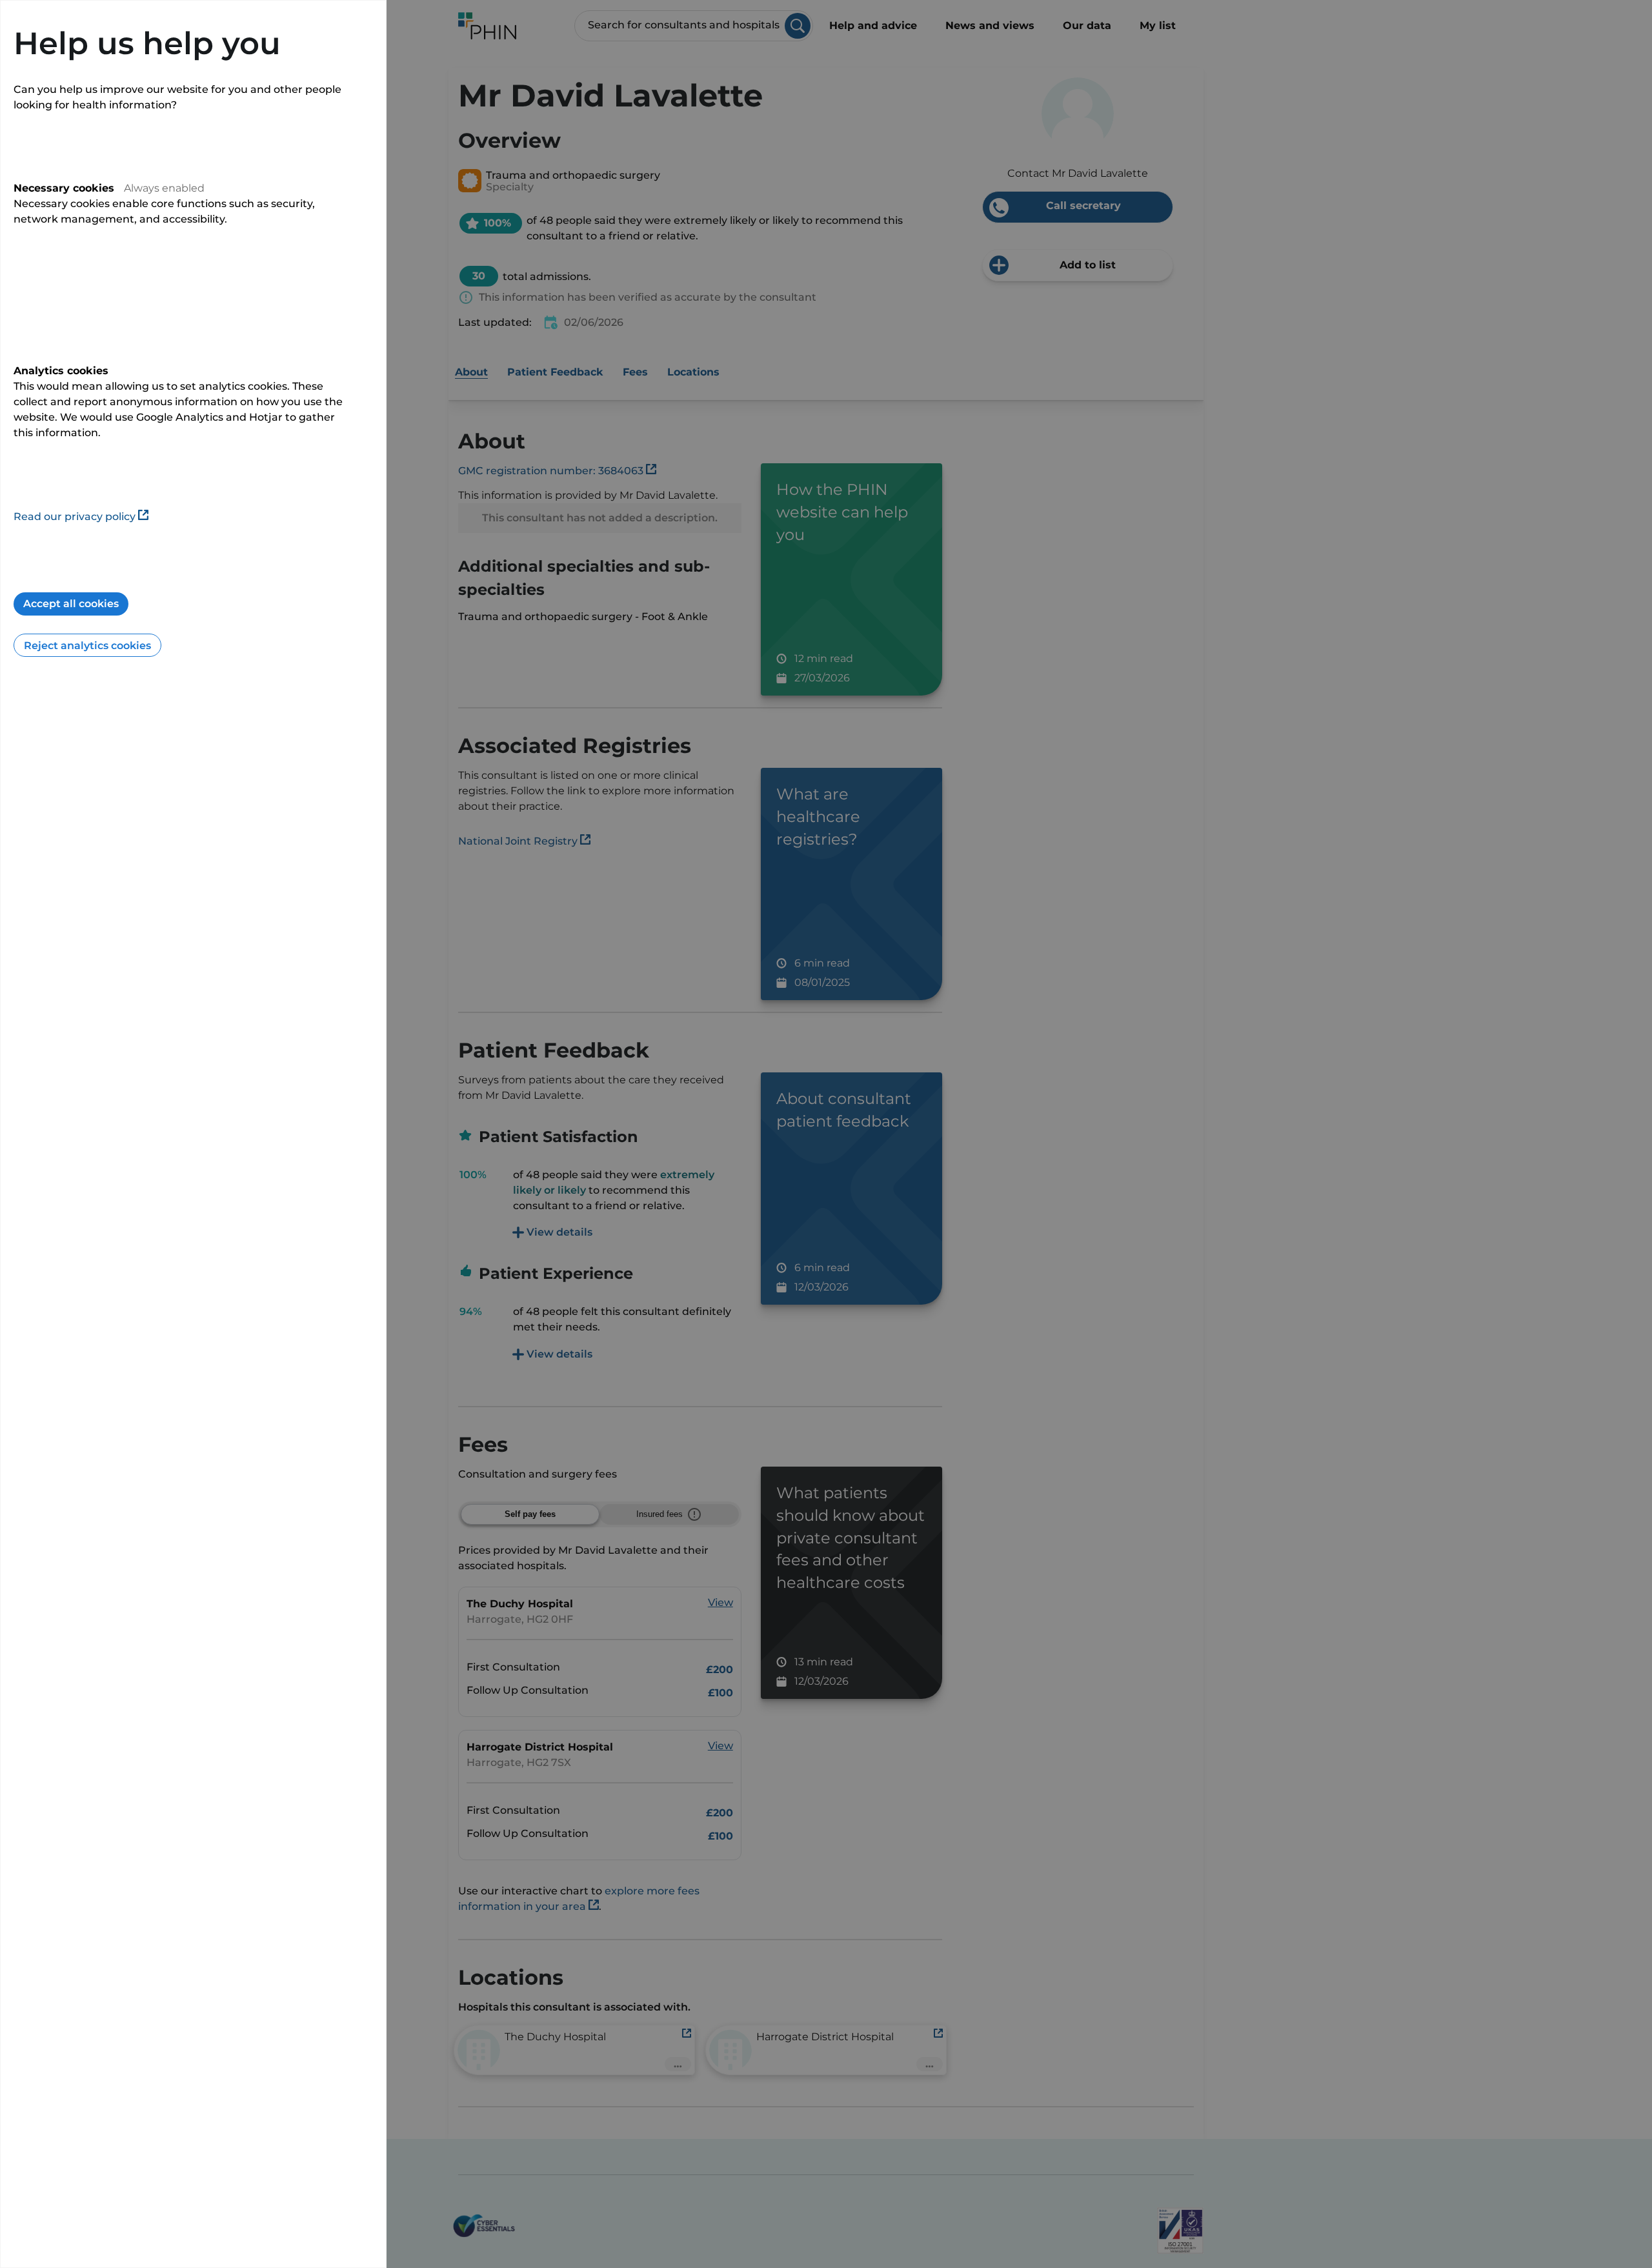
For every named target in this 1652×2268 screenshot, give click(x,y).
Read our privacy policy (75, 517)
